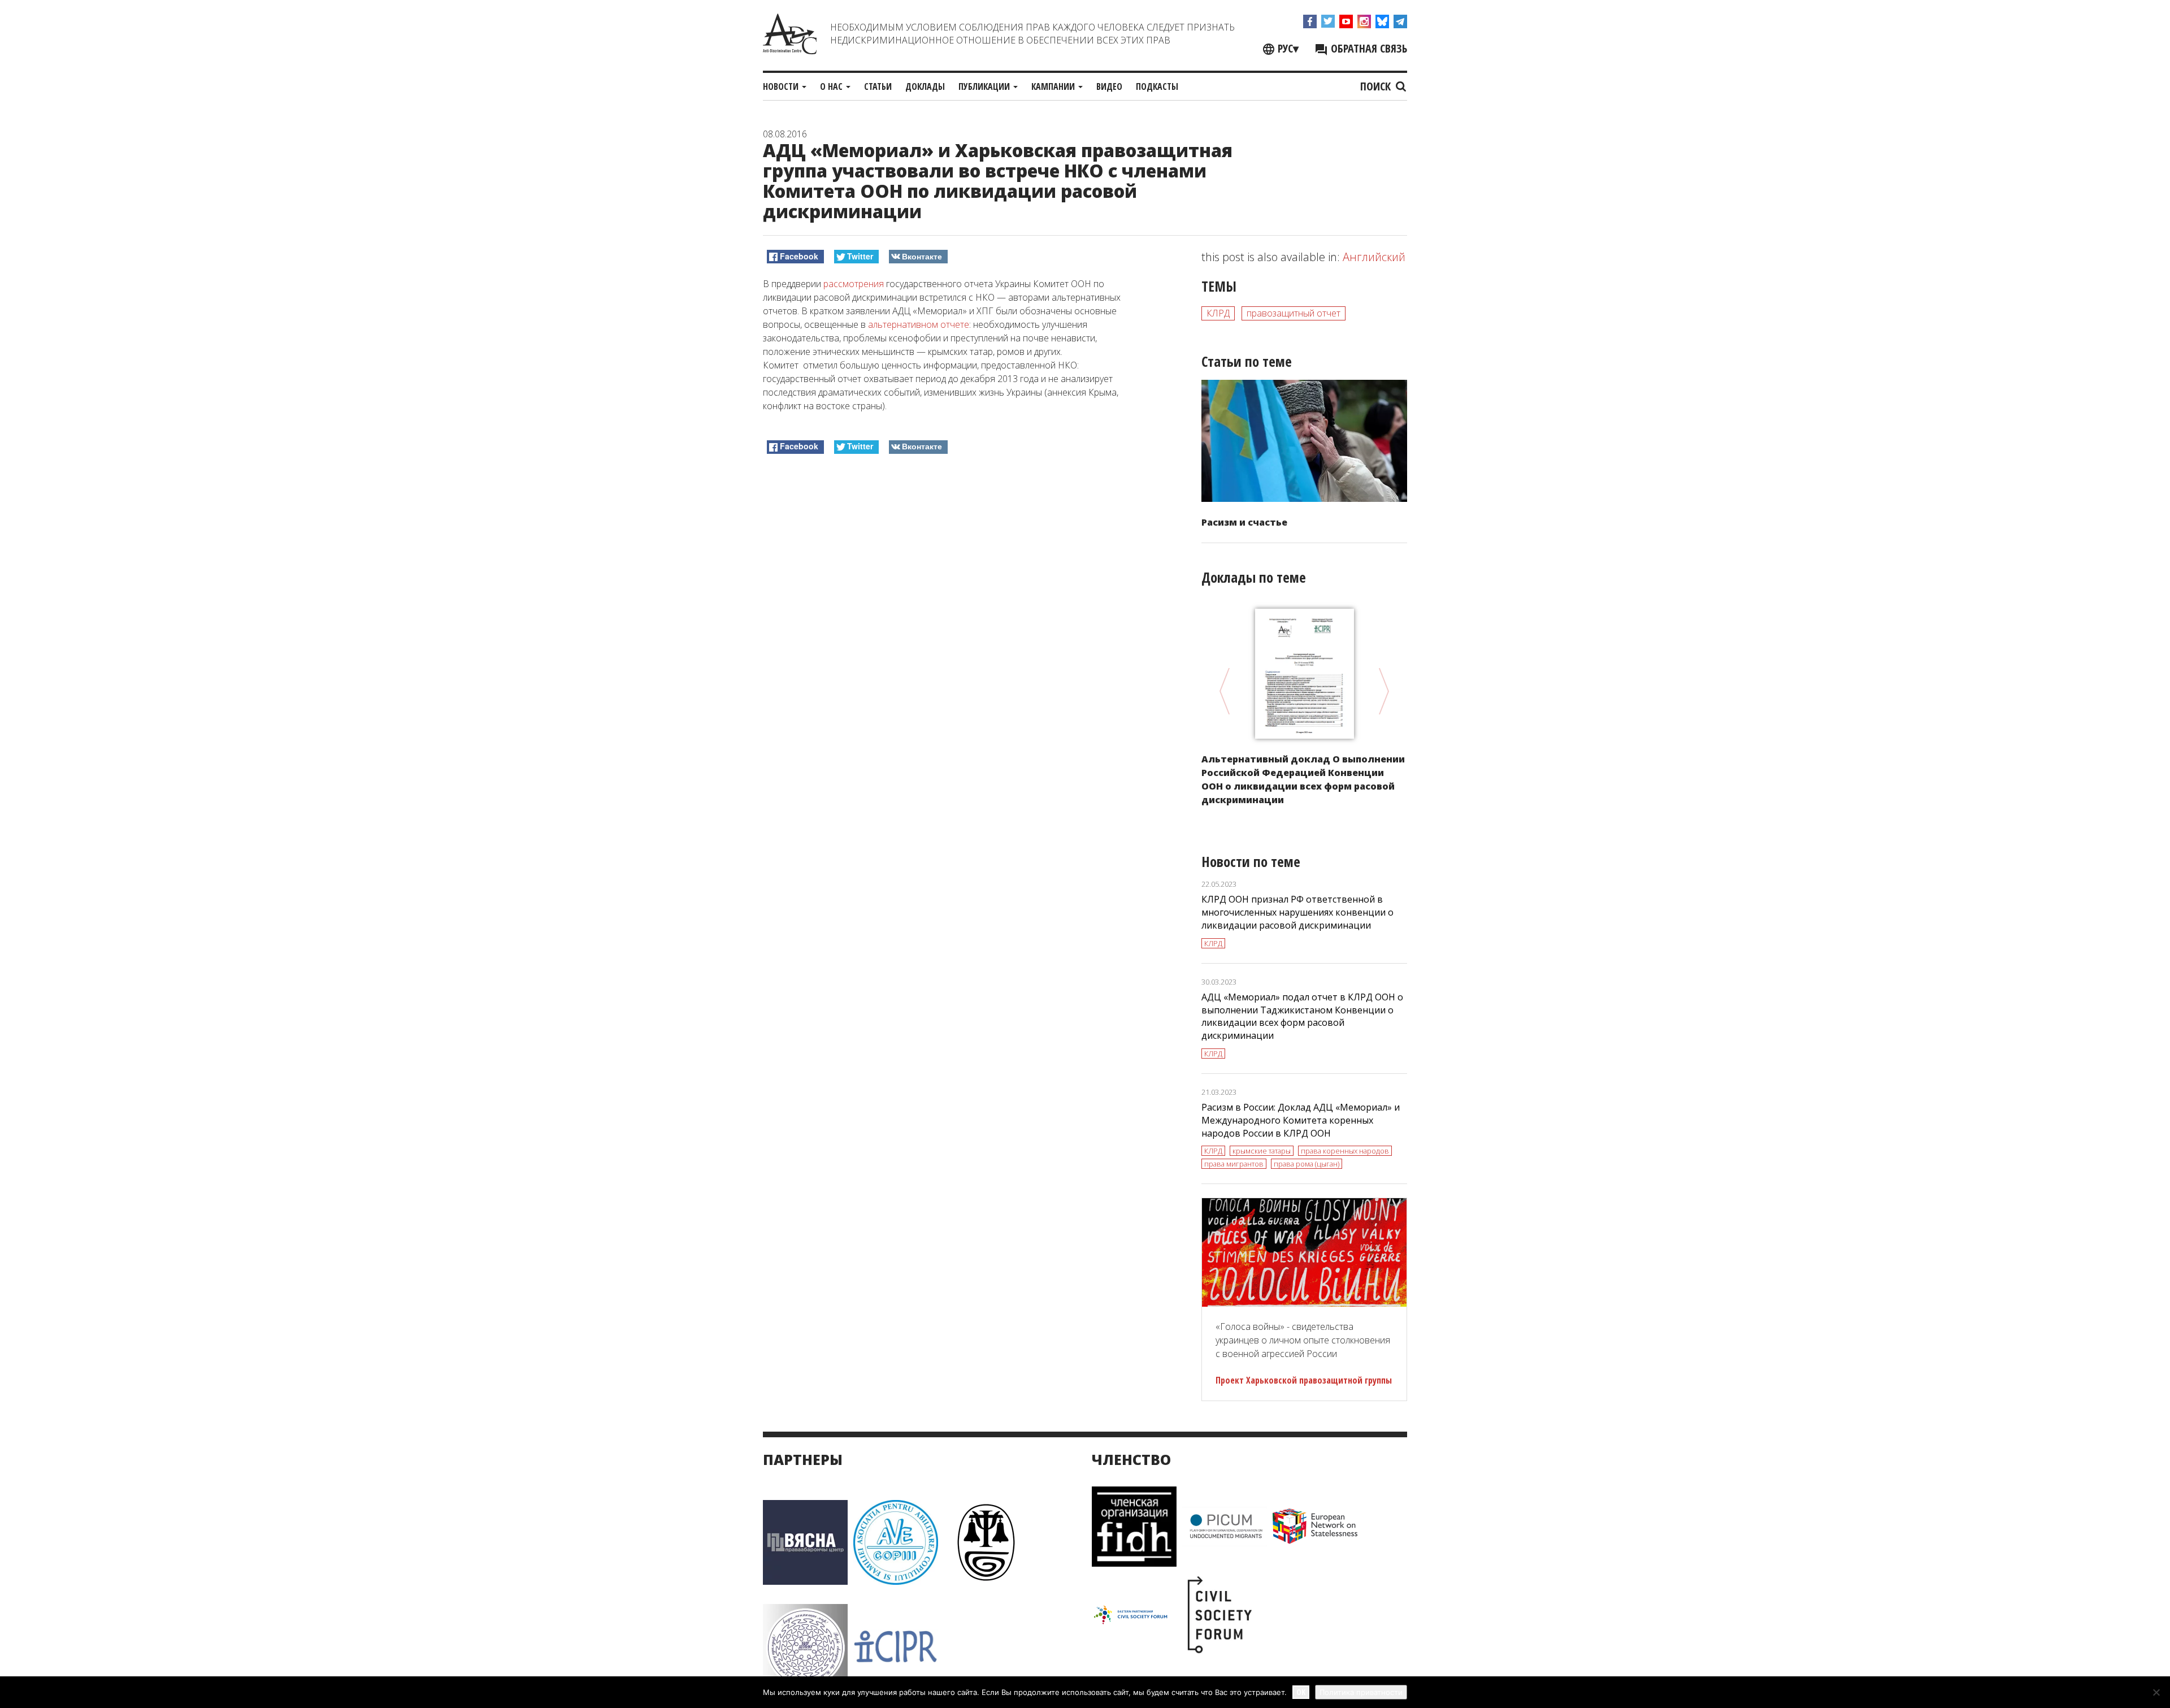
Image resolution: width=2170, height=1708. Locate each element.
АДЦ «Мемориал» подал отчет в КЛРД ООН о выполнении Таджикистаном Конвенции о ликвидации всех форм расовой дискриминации (1302, 1016)
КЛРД (1218, 313)
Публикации (985, 86)
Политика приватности (1361, 1692)
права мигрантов (1234, 1164)
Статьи (878, 86)
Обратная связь (1368, 48)
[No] (2156, 1692)
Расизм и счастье (1244, 522)
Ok (1301, 1692)
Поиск (1377, 86)
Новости (782, 86)
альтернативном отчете (919, 324)
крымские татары (1262, 1151)
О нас (832, 86)
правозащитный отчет (1294, 313)
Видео (1109, 86)
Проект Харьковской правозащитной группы (1304, 1380)
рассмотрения (854, 284)
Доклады (925, 86)
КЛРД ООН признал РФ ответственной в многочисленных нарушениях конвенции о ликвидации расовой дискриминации (1297, 912)
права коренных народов (1345, 1151)
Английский (1374, 257)
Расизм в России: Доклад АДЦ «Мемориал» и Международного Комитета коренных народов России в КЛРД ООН (1301, 1120)
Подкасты (1157, 86)
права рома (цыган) (1307, 1164)
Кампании (1054, 86)
